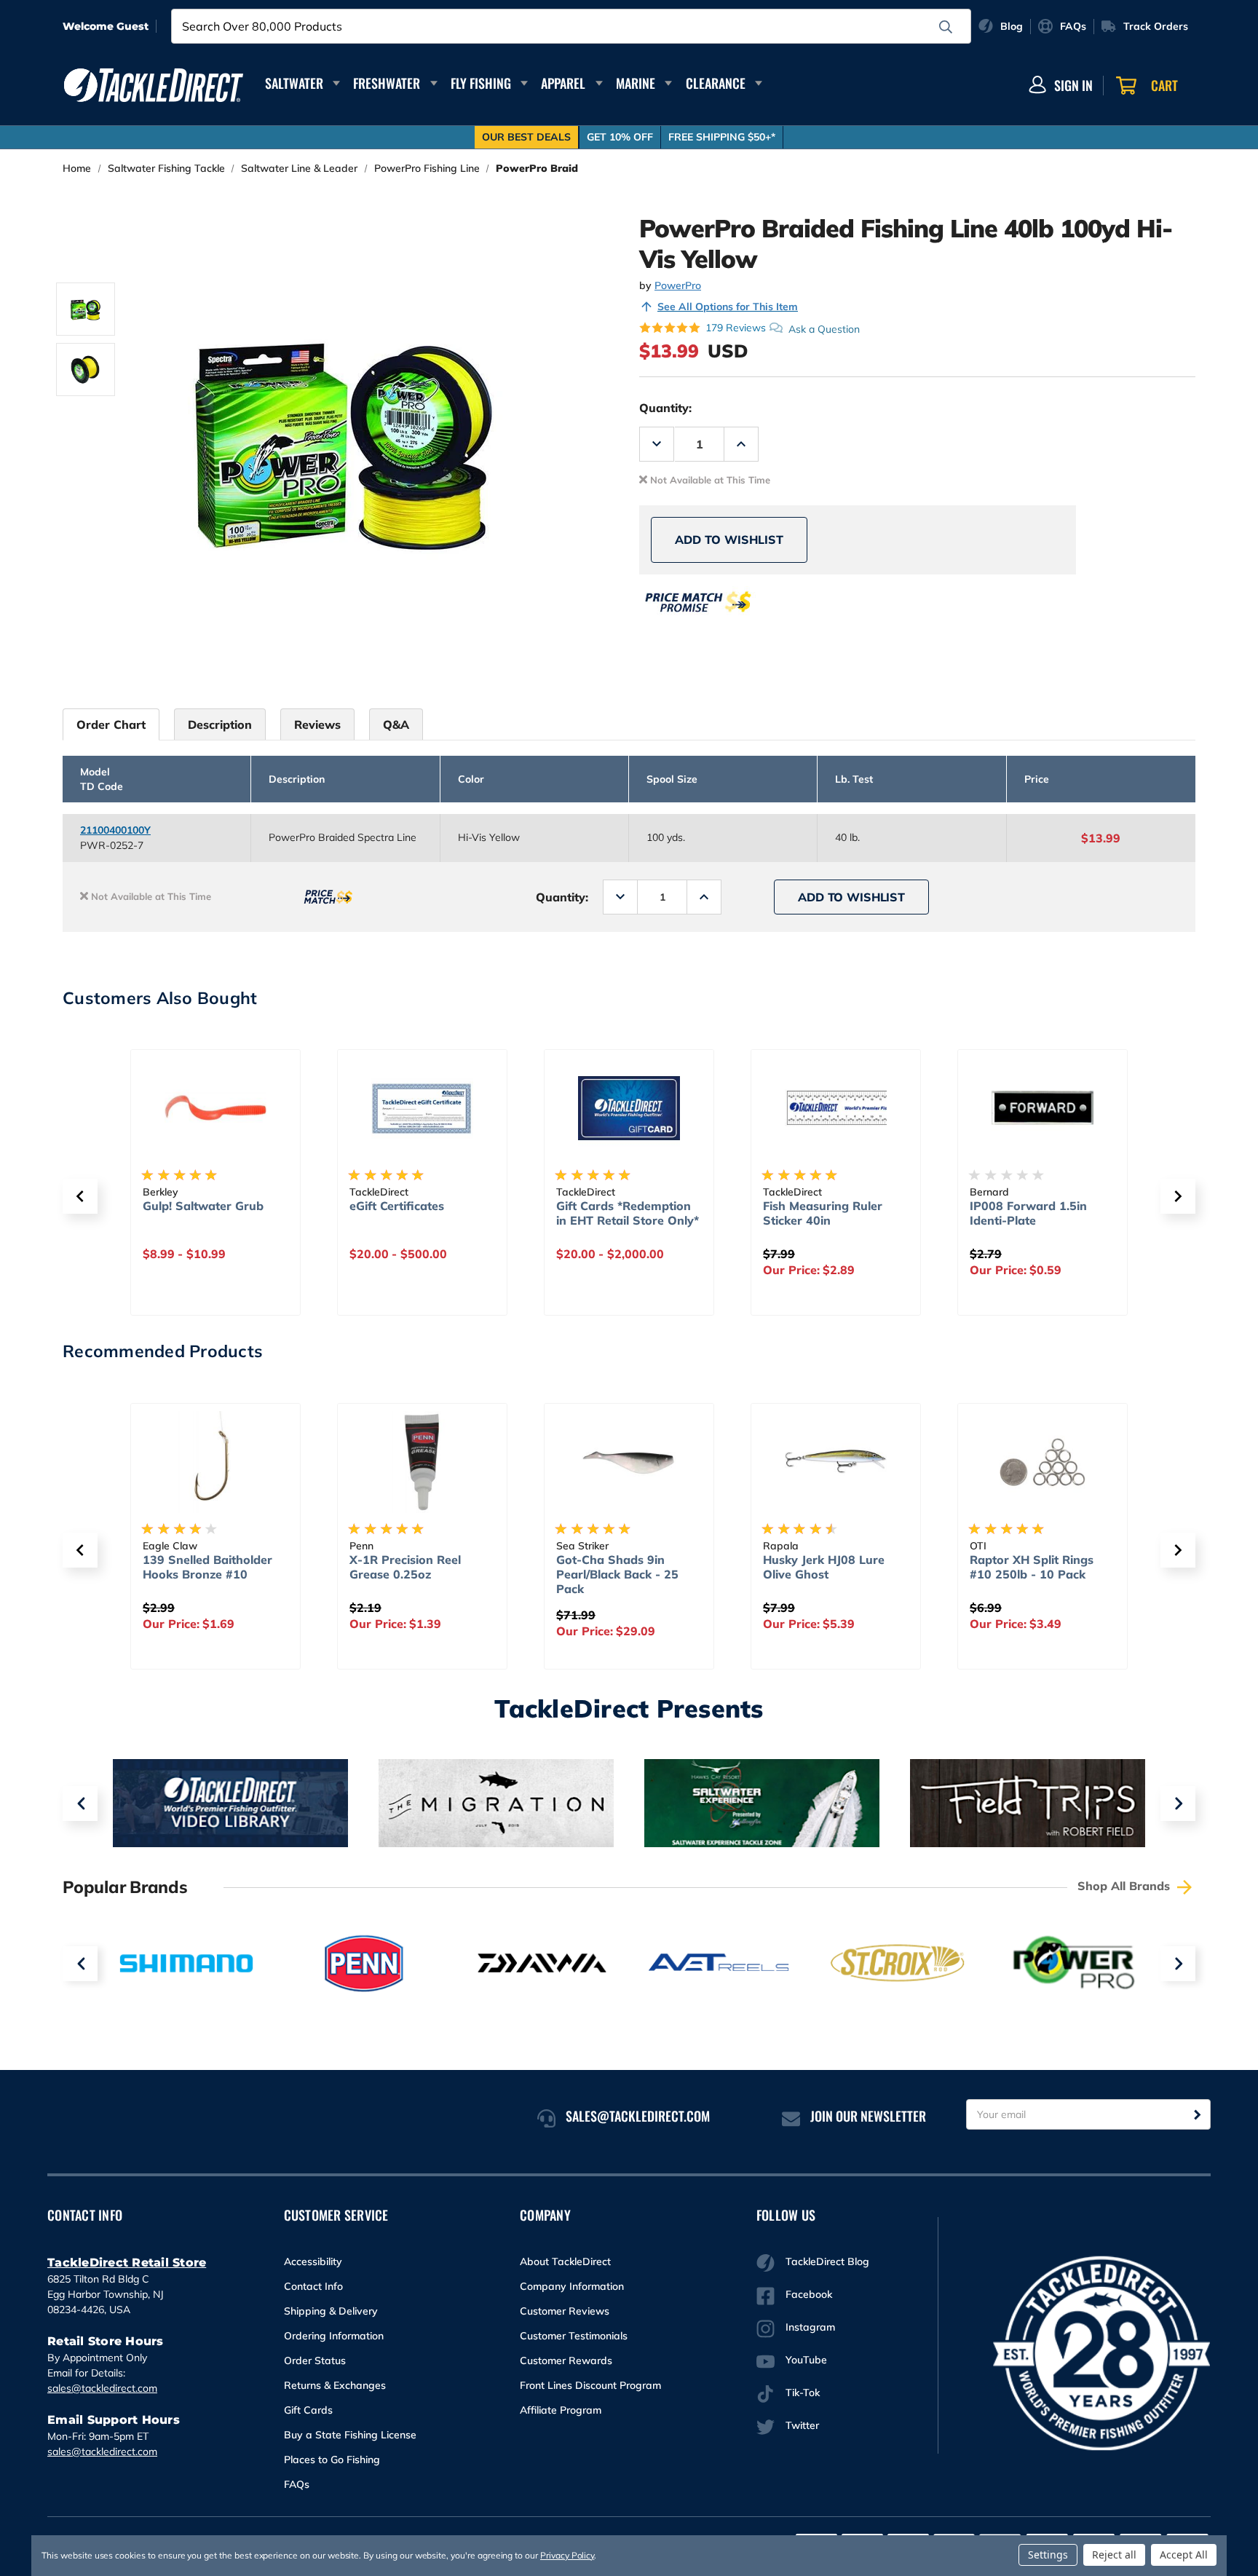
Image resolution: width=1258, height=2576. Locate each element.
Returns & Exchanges (335, 2385)
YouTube (806, 2360)
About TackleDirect (565, 2261)
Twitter (802, 2425)
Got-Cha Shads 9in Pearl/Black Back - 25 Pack (617, 1574)
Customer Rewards (566, 2360)
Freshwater (387, 83)
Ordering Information (334, 2336)
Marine (636, 83)
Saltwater (294, 83)
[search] (946, 27)
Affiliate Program (561, 2410)
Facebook (809, 2294)
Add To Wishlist (729, 540)
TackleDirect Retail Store (127, 2263)
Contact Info (313, 2286)
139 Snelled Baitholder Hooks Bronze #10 (207, 1567)
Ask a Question (824, 328)
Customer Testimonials (574, 2336)
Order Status (315, 2360)
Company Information (572, 2286)
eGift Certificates (397, 1206)
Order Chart (111, 724)
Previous (80, 1803)
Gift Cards (308, 2410)
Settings (1048, 2555)
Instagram (810, 2327)
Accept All (1184, 2555)
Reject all (1114, 2555)
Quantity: (665, 408)
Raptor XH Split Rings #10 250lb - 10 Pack (1032, 1567)
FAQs (297, 2484)
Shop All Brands (1126, 1886)
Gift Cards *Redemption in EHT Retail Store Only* (628, 1213)
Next (1178, 1803)
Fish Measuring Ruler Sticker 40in (823, 1213)
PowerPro (678, 285)
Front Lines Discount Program (590, 2385)
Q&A (396, 724)
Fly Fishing (481, 83)
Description (220, 724)
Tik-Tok (803, 2393)
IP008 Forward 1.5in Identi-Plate (1028, 1213)
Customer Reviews (565, 2311)
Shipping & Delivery (331, 2311)
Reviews (317, 724)
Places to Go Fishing (332, 2460)
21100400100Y (115, 830)
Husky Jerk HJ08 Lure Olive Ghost (824, 1567)
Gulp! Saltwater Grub (203, 1206)
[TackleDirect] (154, 85)
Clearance (716, 83)
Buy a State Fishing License (350, 2435)
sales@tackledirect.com (102, 2388)
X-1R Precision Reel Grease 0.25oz (405, 1567)
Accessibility (313, 2261)
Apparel (563, 83)
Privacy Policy (567, 2555)
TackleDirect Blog (827, 2261)
